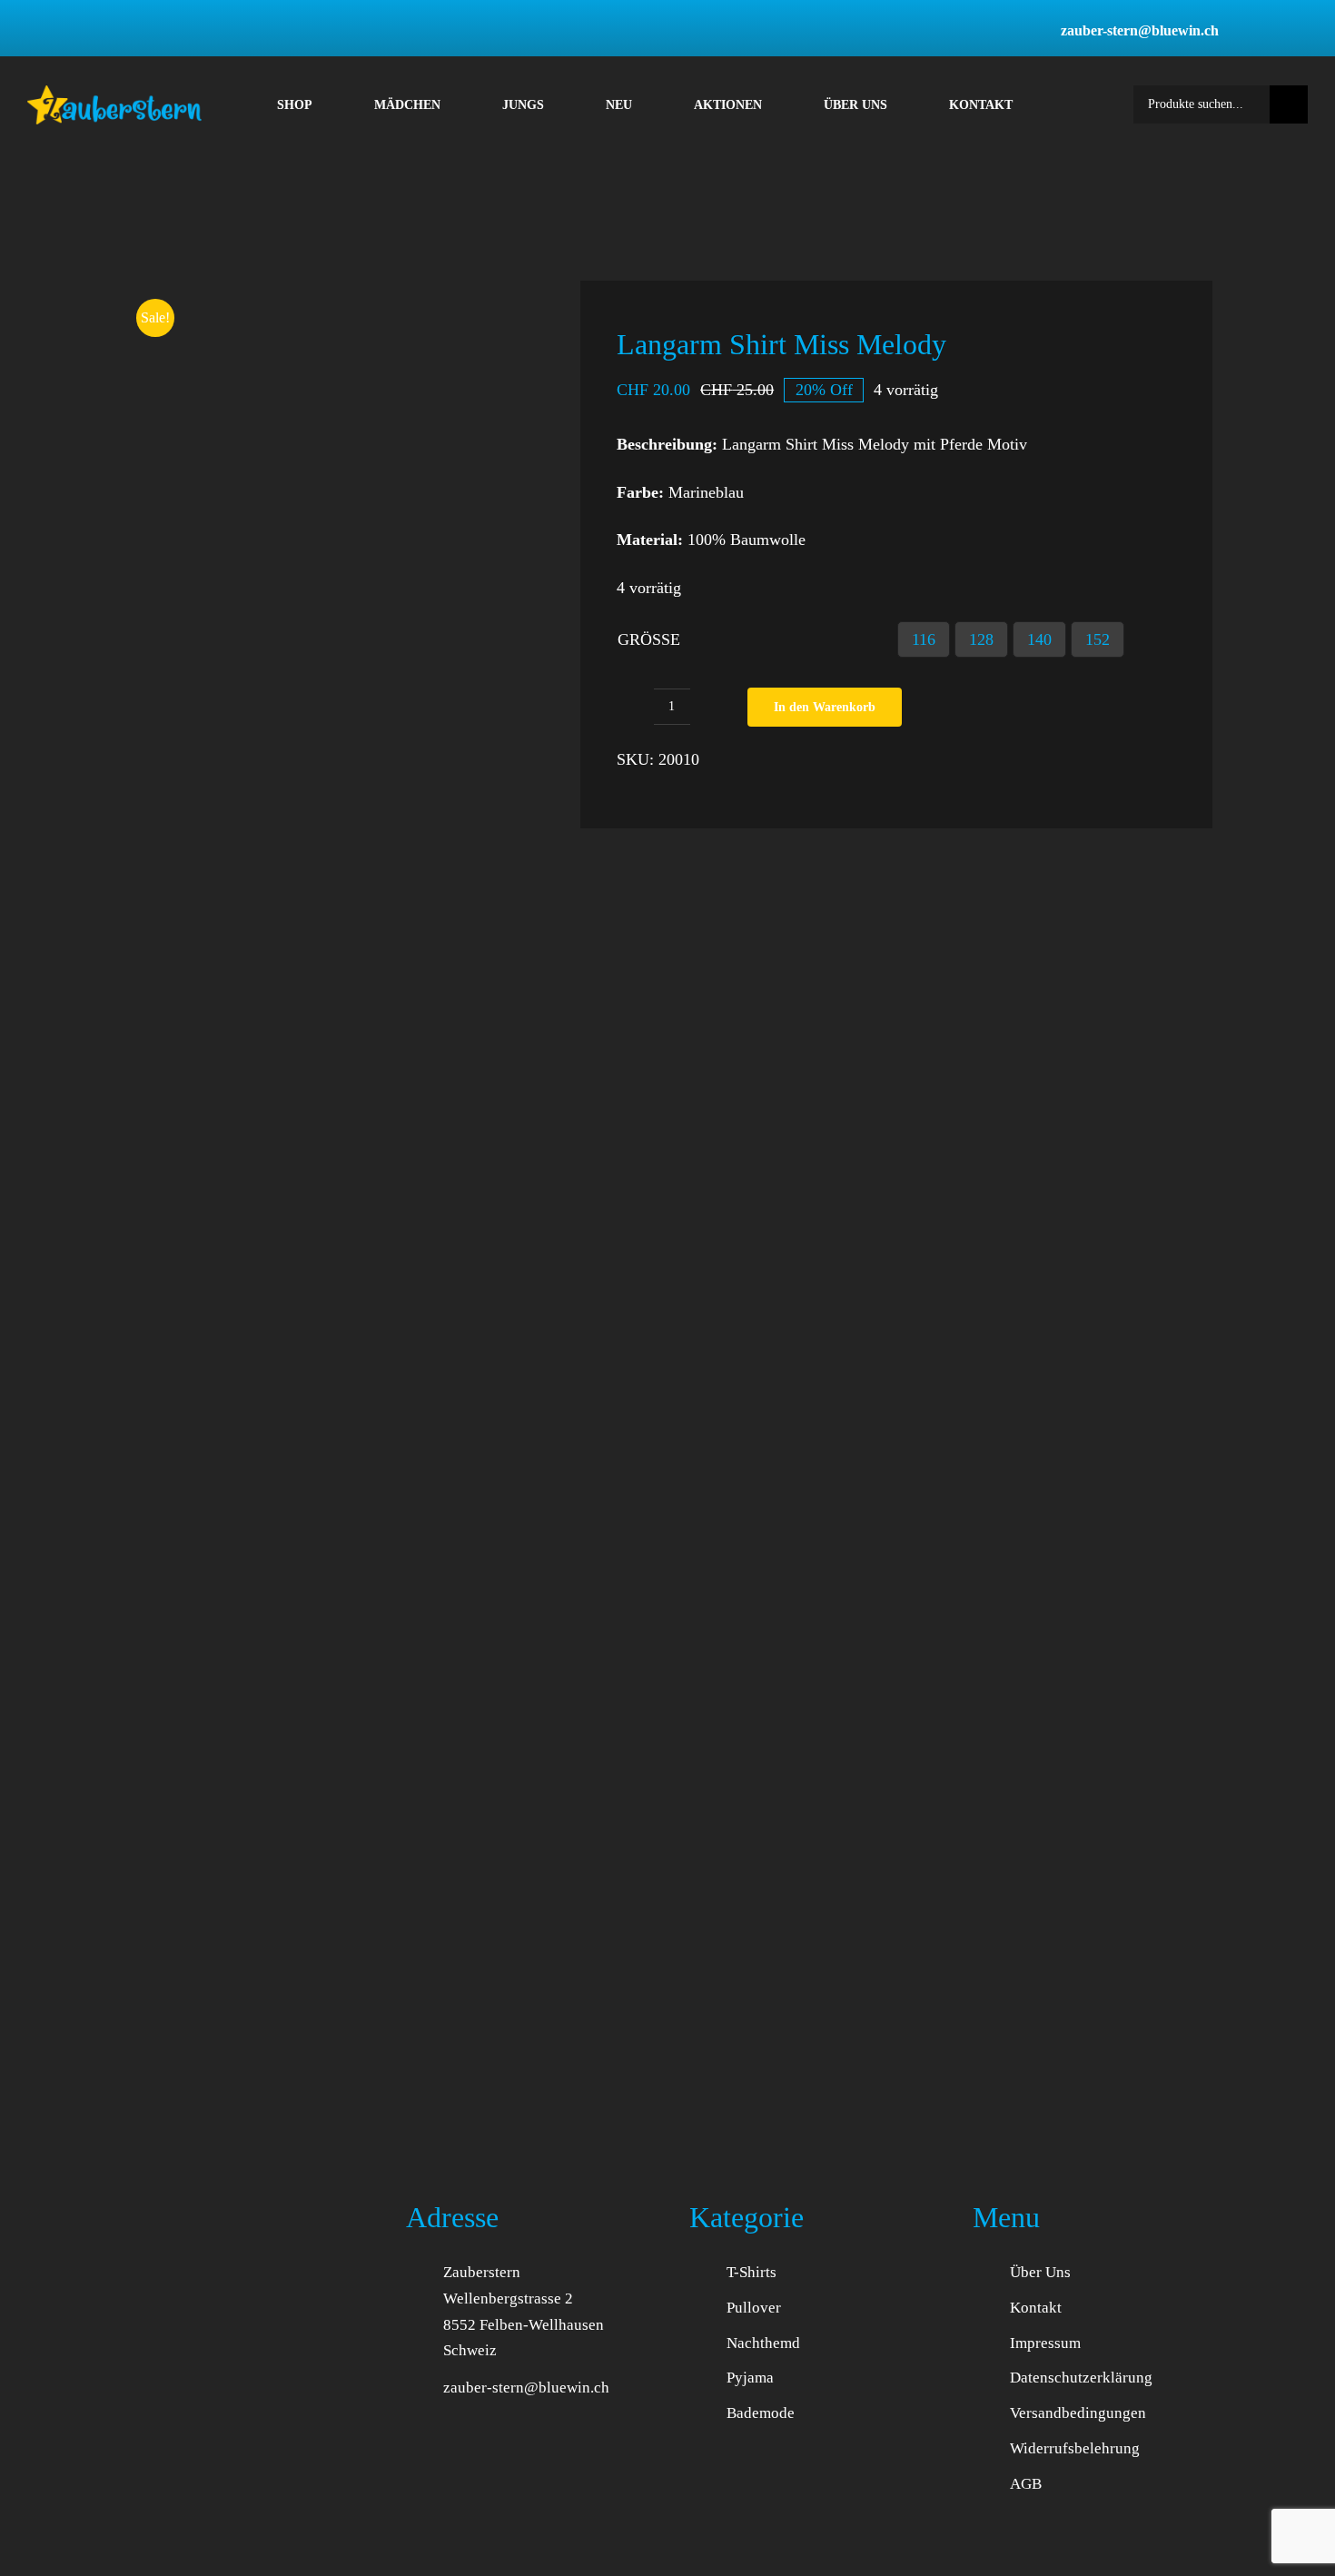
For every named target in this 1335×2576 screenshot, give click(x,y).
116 (924, 639)
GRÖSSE (649, 639)
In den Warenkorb (825, 707)
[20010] (330, 488)
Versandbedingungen (1078, 2413)
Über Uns (1040, 2272)
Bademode (761, 2413)
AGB (1026, 2484)
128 (981, 639)
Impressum (1045, 2343)
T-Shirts (752, 2272)
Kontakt (1036, 2308)
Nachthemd (763, 2343)
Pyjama (750, 2378)
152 (1098, 639)
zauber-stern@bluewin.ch (526, 2388)
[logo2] (114, 94)
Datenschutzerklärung (1081, 2378)
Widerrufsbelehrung (1075, 2448)
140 (1039, 639)
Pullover (754, 2308)
